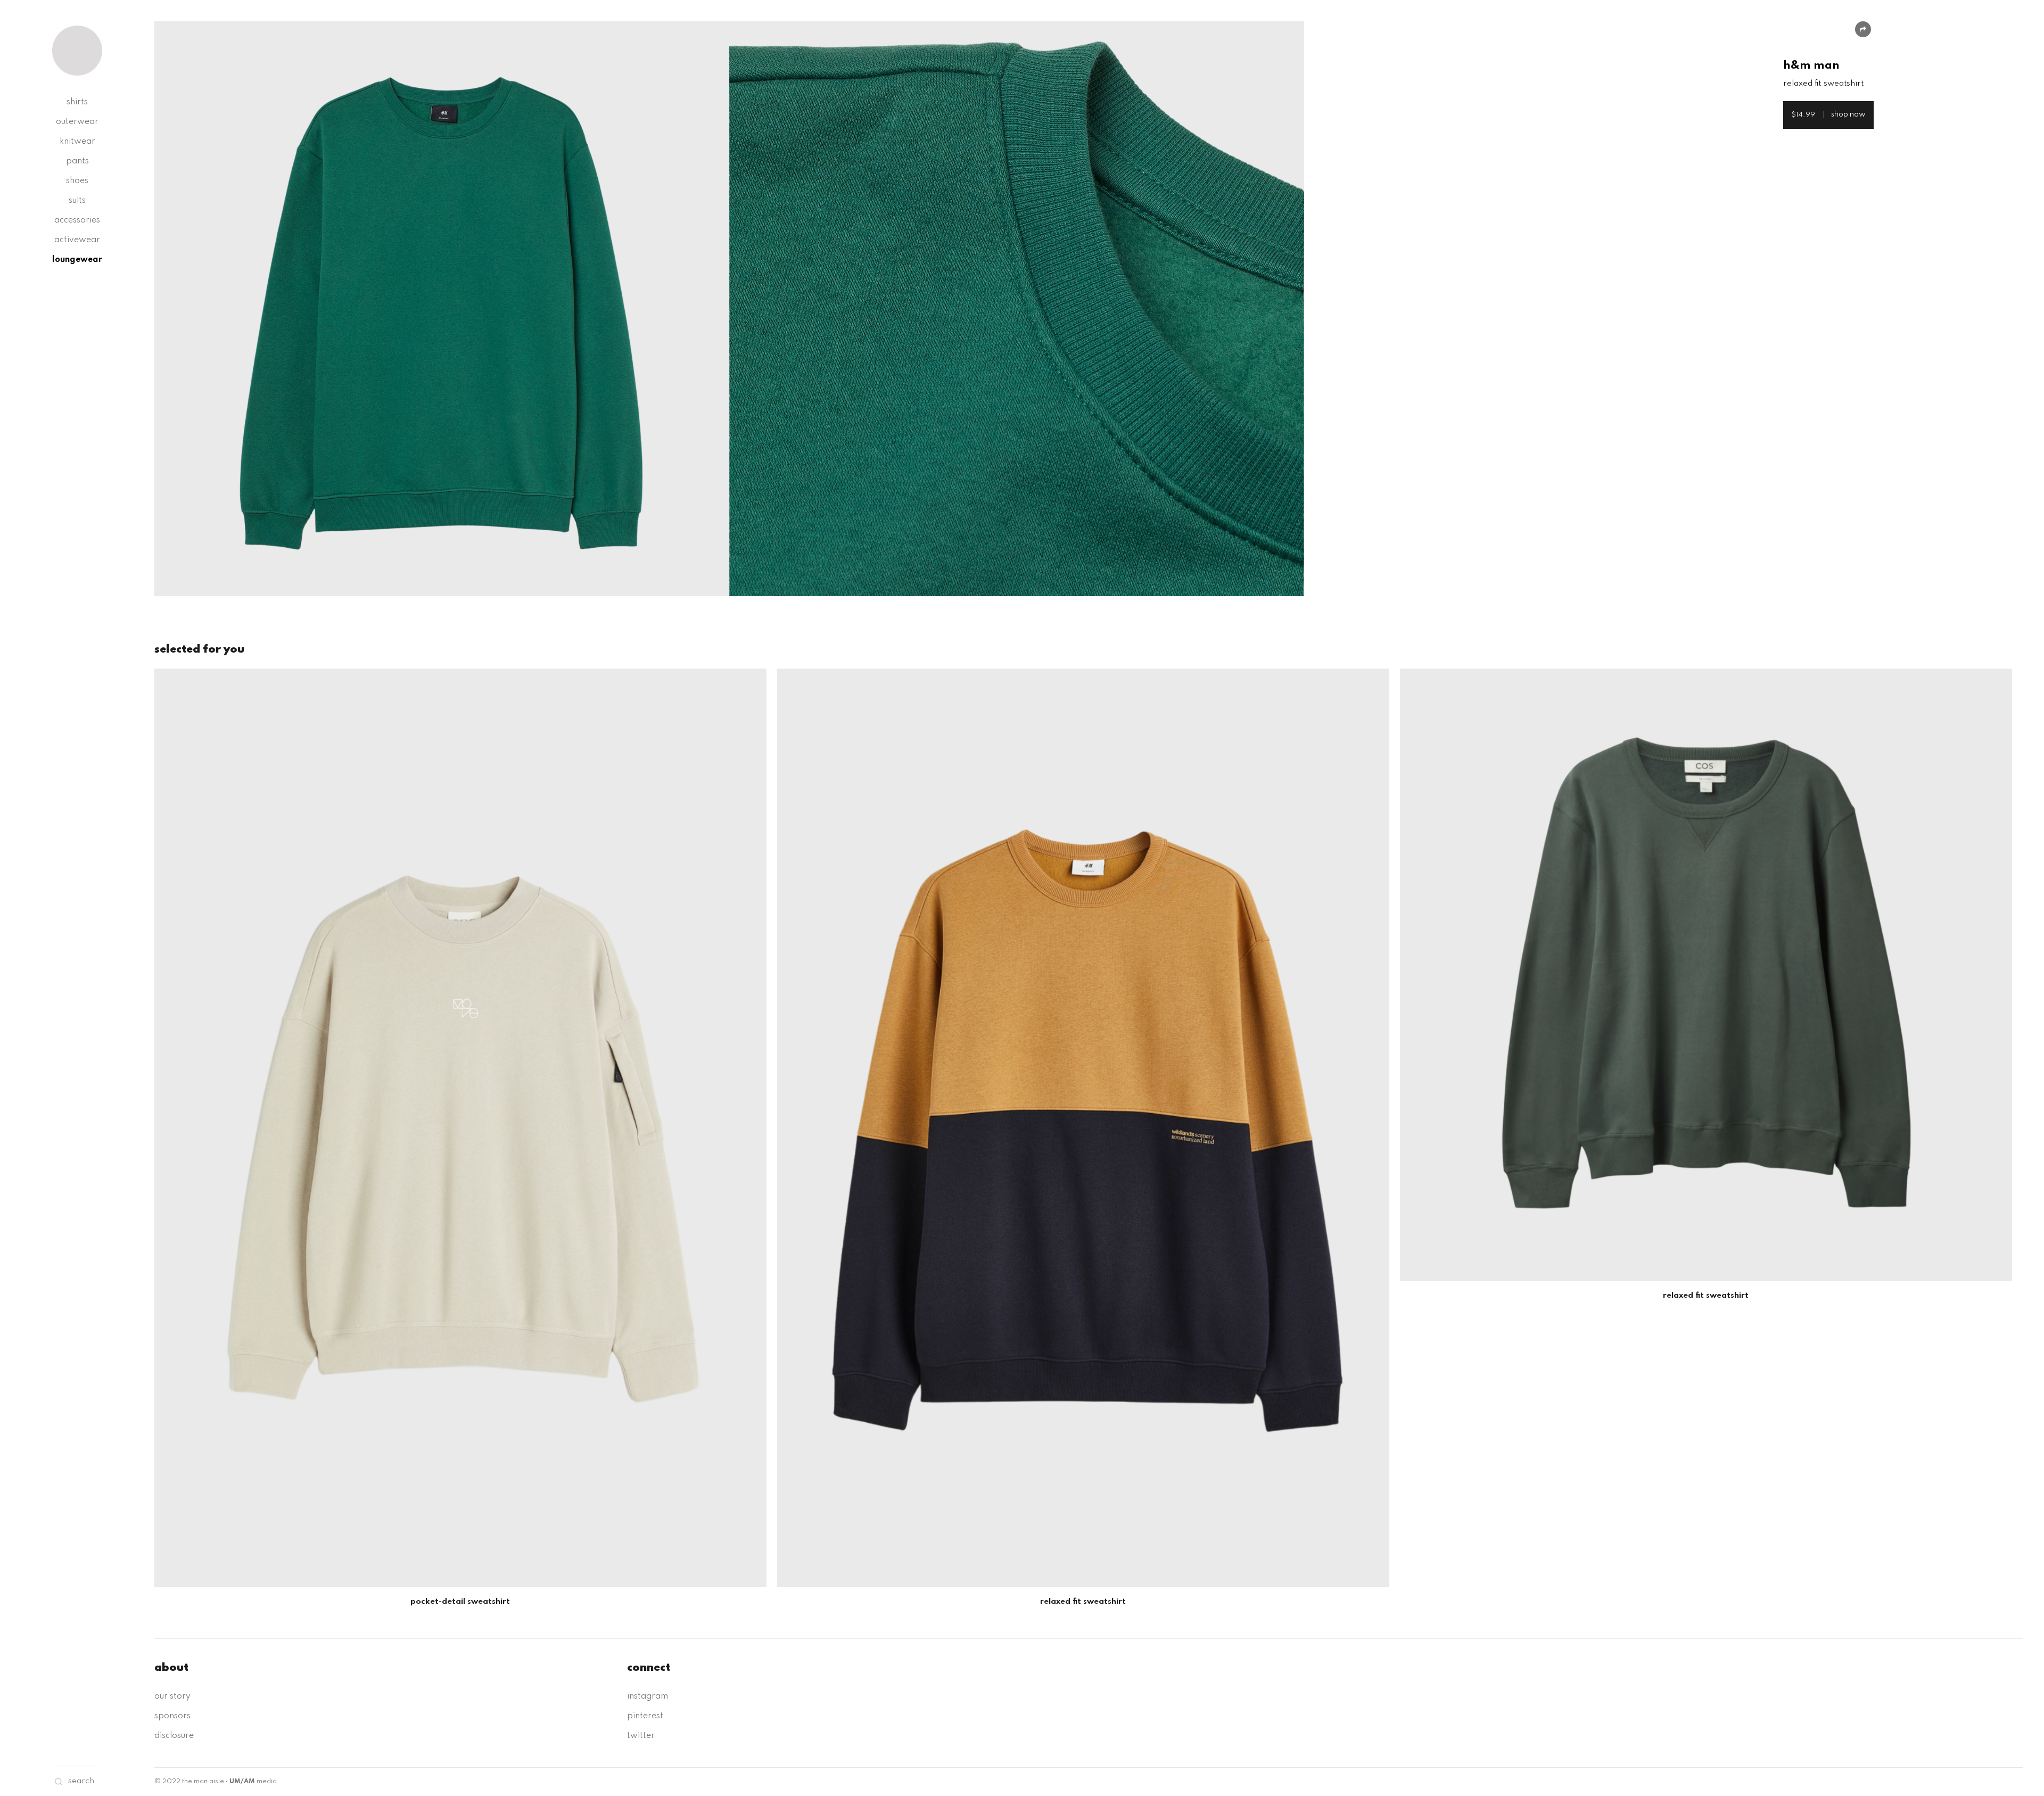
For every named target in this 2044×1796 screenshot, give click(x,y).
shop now (1828, 114)
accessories (77, 220)
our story (172, 1696)
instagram (648, 1696)
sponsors (172, 1716)
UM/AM (242, 1782)
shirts (77, 102)
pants (77, 161)
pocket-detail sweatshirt (460, 1602)
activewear (77, 240)
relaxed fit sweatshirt (1083, 1602)
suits (77, 201)
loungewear (77, 260)
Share (1863, 29)
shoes (77, 181)
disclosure (174, 1736)
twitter (641, 1736)
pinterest (645, 1716)
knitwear (77, 142)
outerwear (77, 122)
